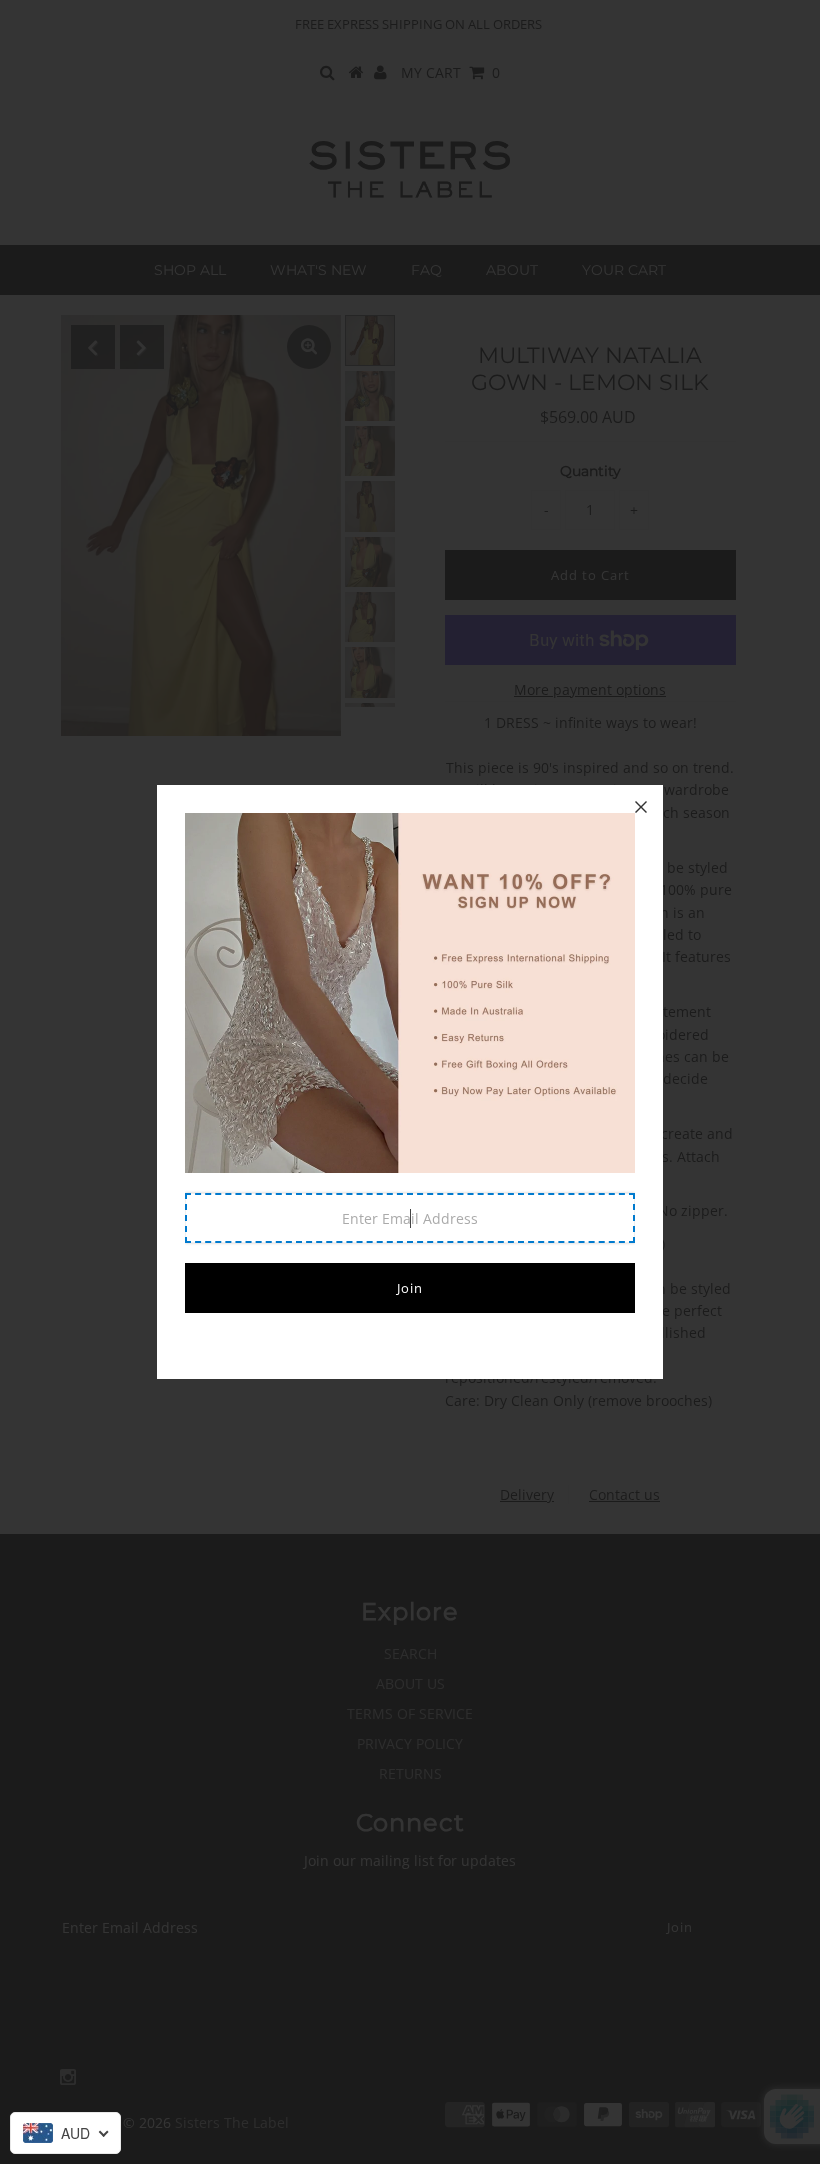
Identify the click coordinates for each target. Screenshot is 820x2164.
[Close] (641, 807)
